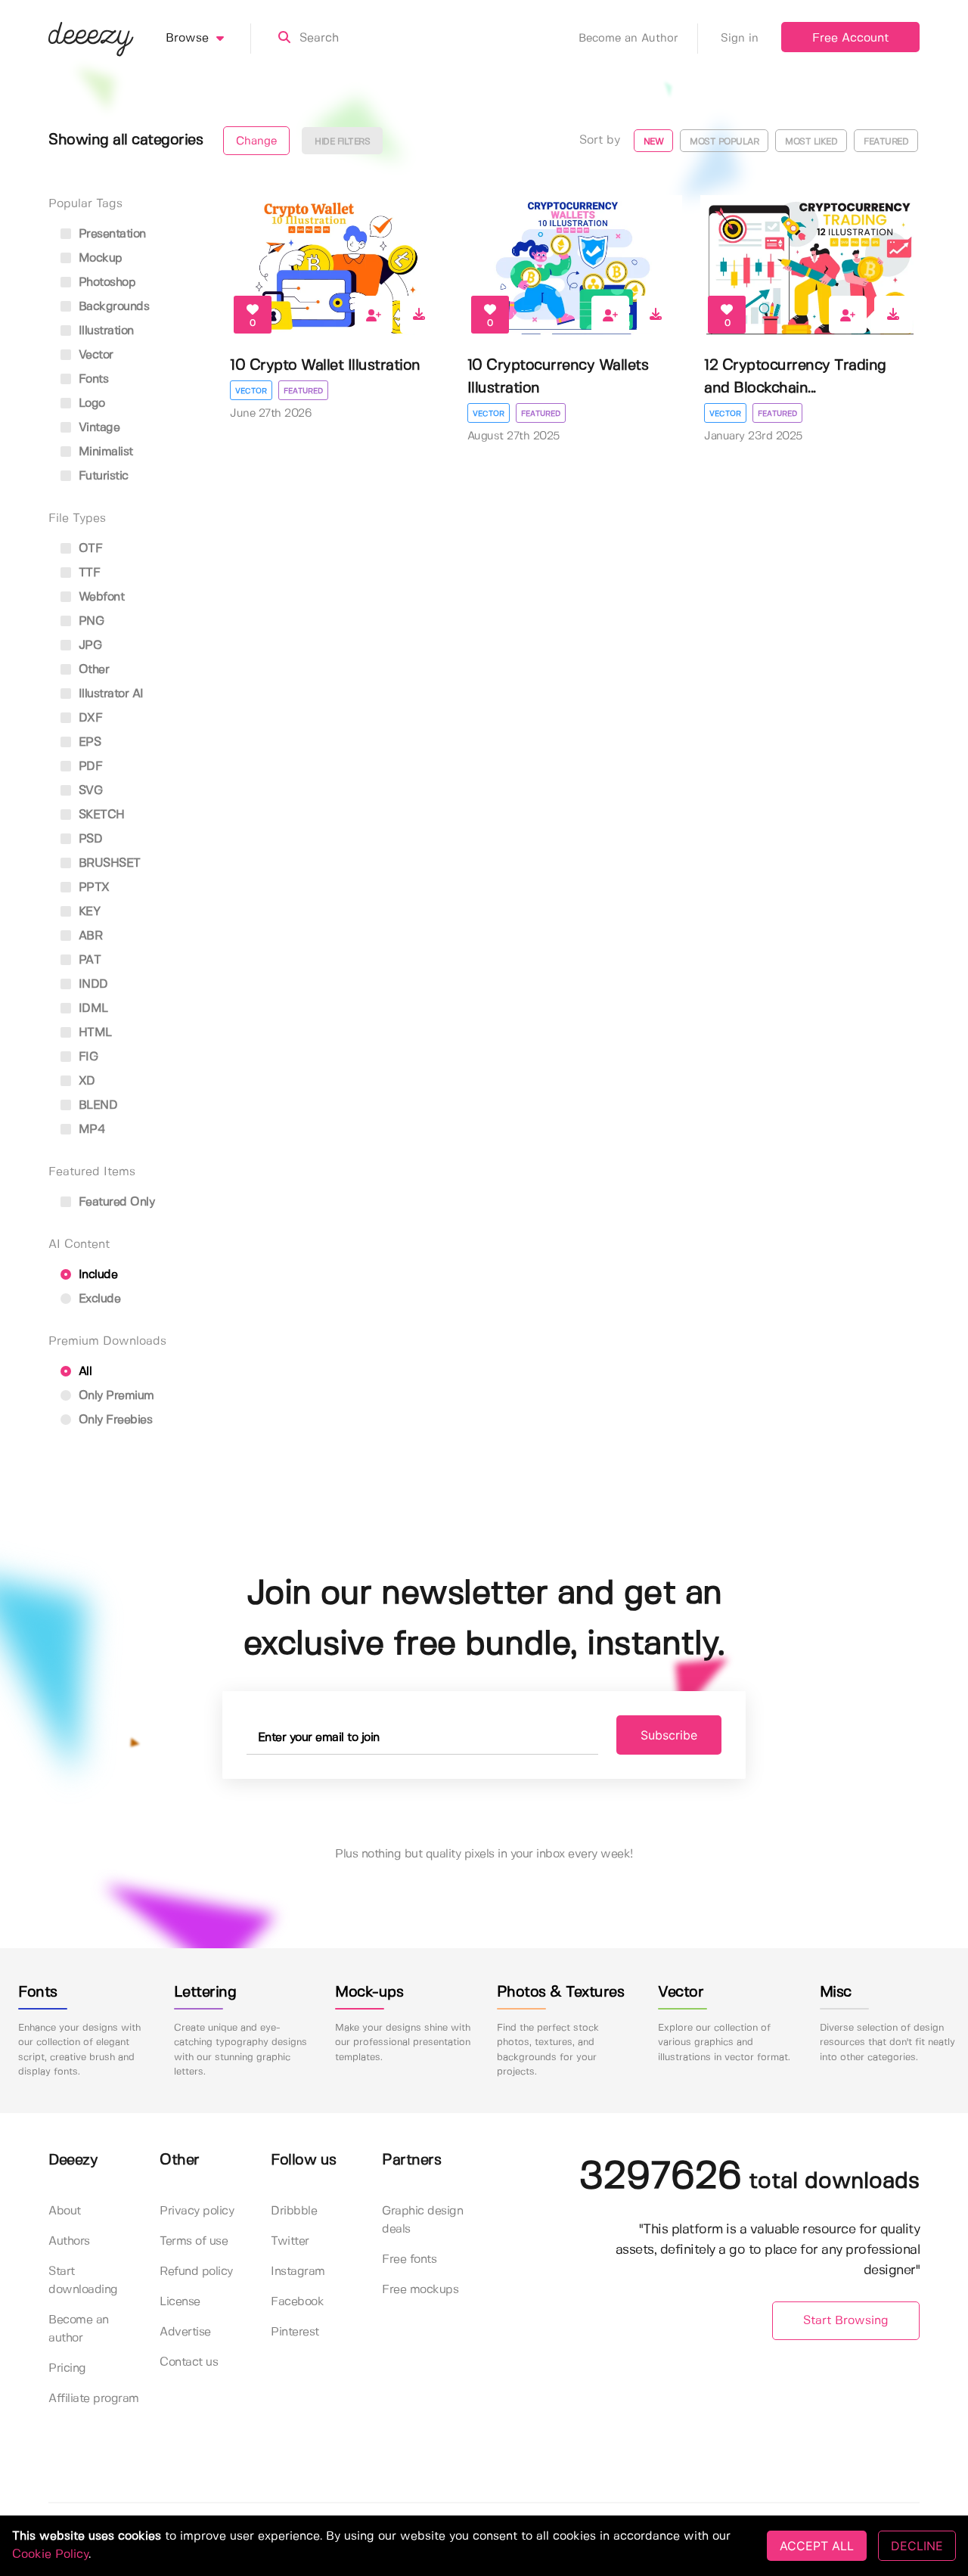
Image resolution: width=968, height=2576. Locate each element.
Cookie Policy (50, 2554)
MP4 (90, 1130)
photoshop (105, 282)
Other (92, 670)
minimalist (104, 452)
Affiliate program (94, 2399)
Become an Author (628, 39)
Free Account (850, 38)
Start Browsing (846, 2321)
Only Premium (115, 1396)
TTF (87, 573)
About (65, 2211)
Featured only (115, 1202)
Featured (303, 391)
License (180, 2302)
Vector (251, 391)
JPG (88, 646)
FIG (86, 1057)
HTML (93, 1033)
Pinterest (295, 2332)
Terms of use (194, 2241)
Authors (69, 2241)
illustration (104, 331)
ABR (88, 936)
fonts (92, 379)
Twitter (290, 2241)
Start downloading (83, 2281)
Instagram (298, 2272)
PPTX (92, 888)
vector (94, 355)
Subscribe (669, 1735)
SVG (88, 791)
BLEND (96, 1105)
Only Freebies (113, 1420)
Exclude (98, 1299)
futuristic (102, 476)
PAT (88, 960)
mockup (99, 258)
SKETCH (100, 815)
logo (90, 403)
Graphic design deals (422, 2220)
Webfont (99, 597)
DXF (88, 718)
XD (85, 1081)
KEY (87, 912)
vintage (97, 428)
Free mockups (420, 2290)
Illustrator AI (109, 694)
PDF (88, 767)
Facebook (297, 2302)
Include (96, 1275)
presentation (110, 234)
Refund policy (196, 2272)
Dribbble (294, 2211)
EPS (88, 742)
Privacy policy (197, 2211)
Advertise (185, 2332)
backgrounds (112, 307)
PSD (88, 839)
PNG (89, 621)
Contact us (189, 2362)
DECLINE (917, 2546)
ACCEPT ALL (817, 2546)
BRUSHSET (108, 863)
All (83, 1372)
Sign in (740, 39)
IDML (92, 1009)
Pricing (67, 2368)
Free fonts (409, 2259)
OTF (88, 549)
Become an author (79, 2329)
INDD (92, 984)
